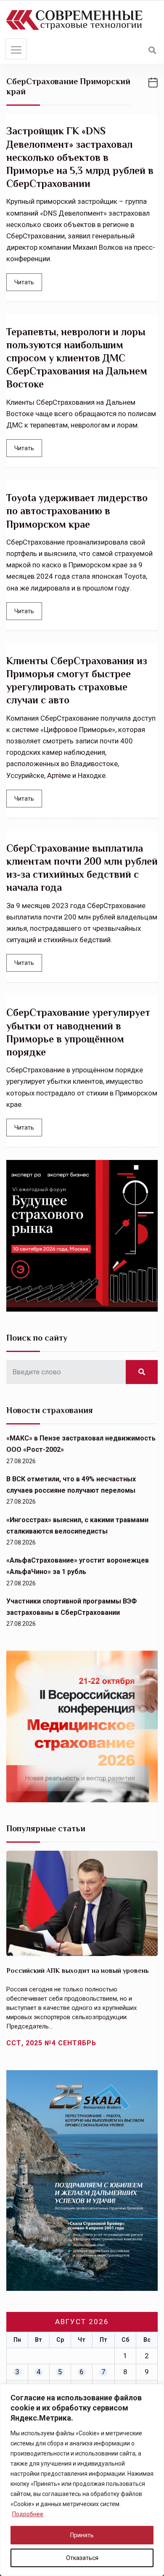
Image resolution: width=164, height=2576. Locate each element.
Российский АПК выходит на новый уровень (78, 1971)
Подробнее (28, 2514)
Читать (24, 282)
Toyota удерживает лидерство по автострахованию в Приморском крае (77, 511)
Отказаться (82, 2558)
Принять (82, 2535)
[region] (82, 2480)
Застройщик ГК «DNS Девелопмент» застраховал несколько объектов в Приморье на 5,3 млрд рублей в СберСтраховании (80, 157)
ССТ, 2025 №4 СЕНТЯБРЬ (51, 2043)
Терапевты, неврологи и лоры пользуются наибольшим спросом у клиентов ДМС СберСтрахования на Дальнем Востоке (77, 358)
